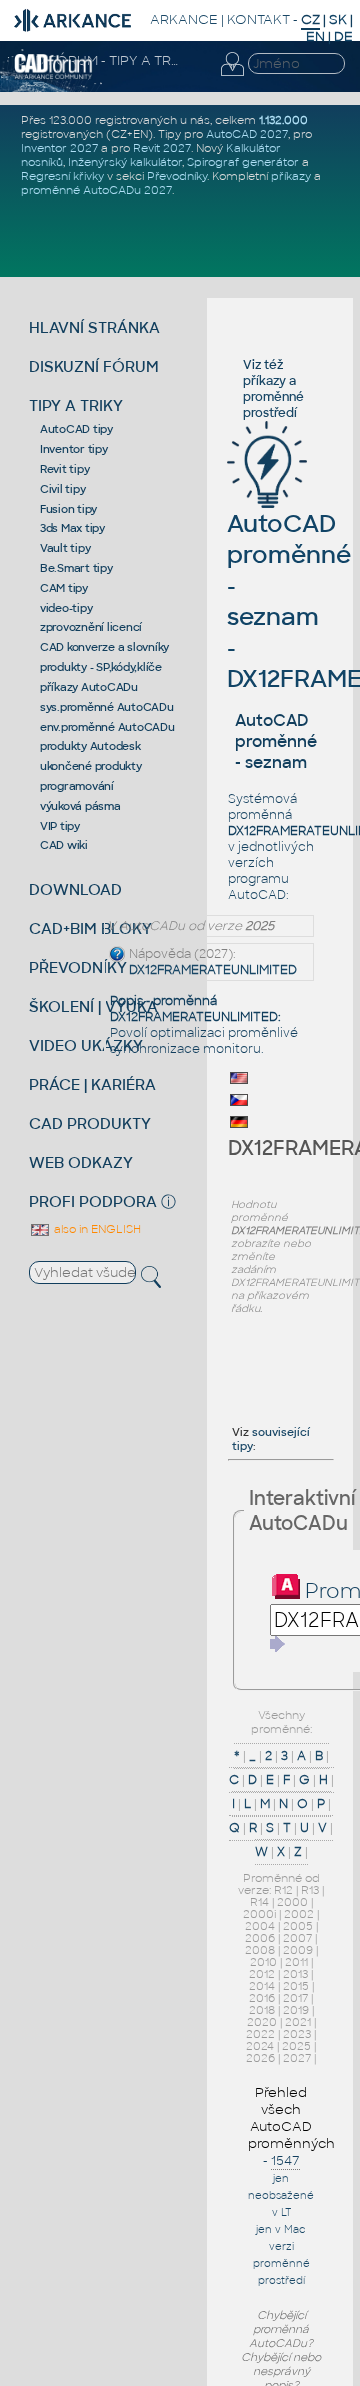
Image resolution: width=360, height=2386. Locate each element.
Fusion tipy (68, 509)
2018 (262, 2010)
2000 (292, 1902)
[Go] (278, 1644)
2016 (262, 1998)
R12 (283, 1890)
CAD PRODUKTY (90, 1123)
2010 (263, 1962)
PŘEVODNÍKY (78, 967)
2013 (295, 1974)
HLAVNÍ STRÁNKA (94, 327)
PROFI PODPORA (93, 1201)
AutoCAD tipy (76, 429)
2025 (296, 2046)
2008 (260, 1950)
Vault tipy (65, 548)
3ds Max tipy (72, 528)
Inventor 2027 (59, 148)
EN (315, 36)
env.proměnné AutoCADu (107, 727)
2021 (298, 2022)
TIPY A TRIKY (76, 405)
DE (343, 36)
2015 (296, 1986)
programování (77, 786)
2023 (297, 2034)
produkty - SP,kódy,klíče (101, 667)
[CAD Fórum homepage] (53, 76)
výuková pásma (80, 806)
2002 (299, 1914)
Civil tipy (63, 489)
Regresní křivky (62, 176)
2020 (262, 2022)
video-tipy (66, 608)
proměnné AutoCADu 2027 (96, 190)
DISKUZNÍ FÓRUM (94, 366)
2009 (298, 1950)
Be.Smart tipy (76, 568)
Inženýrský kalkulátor (125, 162)
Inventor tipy (74, 449)
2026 (260, 2058)
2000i (259, 1914)
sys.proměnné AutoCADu (107, 707)
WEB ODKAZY (81, 1162)
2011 (296, 1962)
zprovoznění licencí (91, 627)
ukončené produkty (91, 766)
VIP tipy (60, 826)
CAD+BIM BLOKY (90, 928)
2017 (295, 1998)
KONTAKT (258, 19)
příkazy (291, 176)
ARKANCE (184, 19)
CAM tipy (64, 588)
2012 (262, 1974)
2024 (260, 2046)
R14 (259, 1902)
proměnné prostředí (273, 405)
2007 (297, 1938)
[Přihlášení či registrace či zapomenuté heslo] (232, 76)
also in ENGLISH (96, 1229)
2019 (296, 2010)
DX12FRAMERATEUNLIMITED (213, 970)
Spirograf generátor (243, 162)
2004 (260, 1926)
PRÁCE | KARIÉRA (92, 1084)
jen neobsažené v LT (281, 2195)
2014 (262, 1986)
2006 (260, 1938)
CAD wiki (64, 845)
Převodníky (177, 176)
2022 (260, 2034)
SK (338, 19)
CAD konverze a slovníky (104, 647)
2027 (297, 2058)
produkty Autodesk (90, 746)
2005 (298, 1926)
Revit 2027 (162, 148)
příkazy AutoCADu (89, 687)
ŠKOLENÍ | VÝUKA (93, 1006)
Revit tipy (65, 469)
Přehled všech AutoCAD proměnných (291, 2118)
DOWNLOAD (75, 889)
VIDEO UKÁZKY (86, 1045)
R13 (310, 1890)
